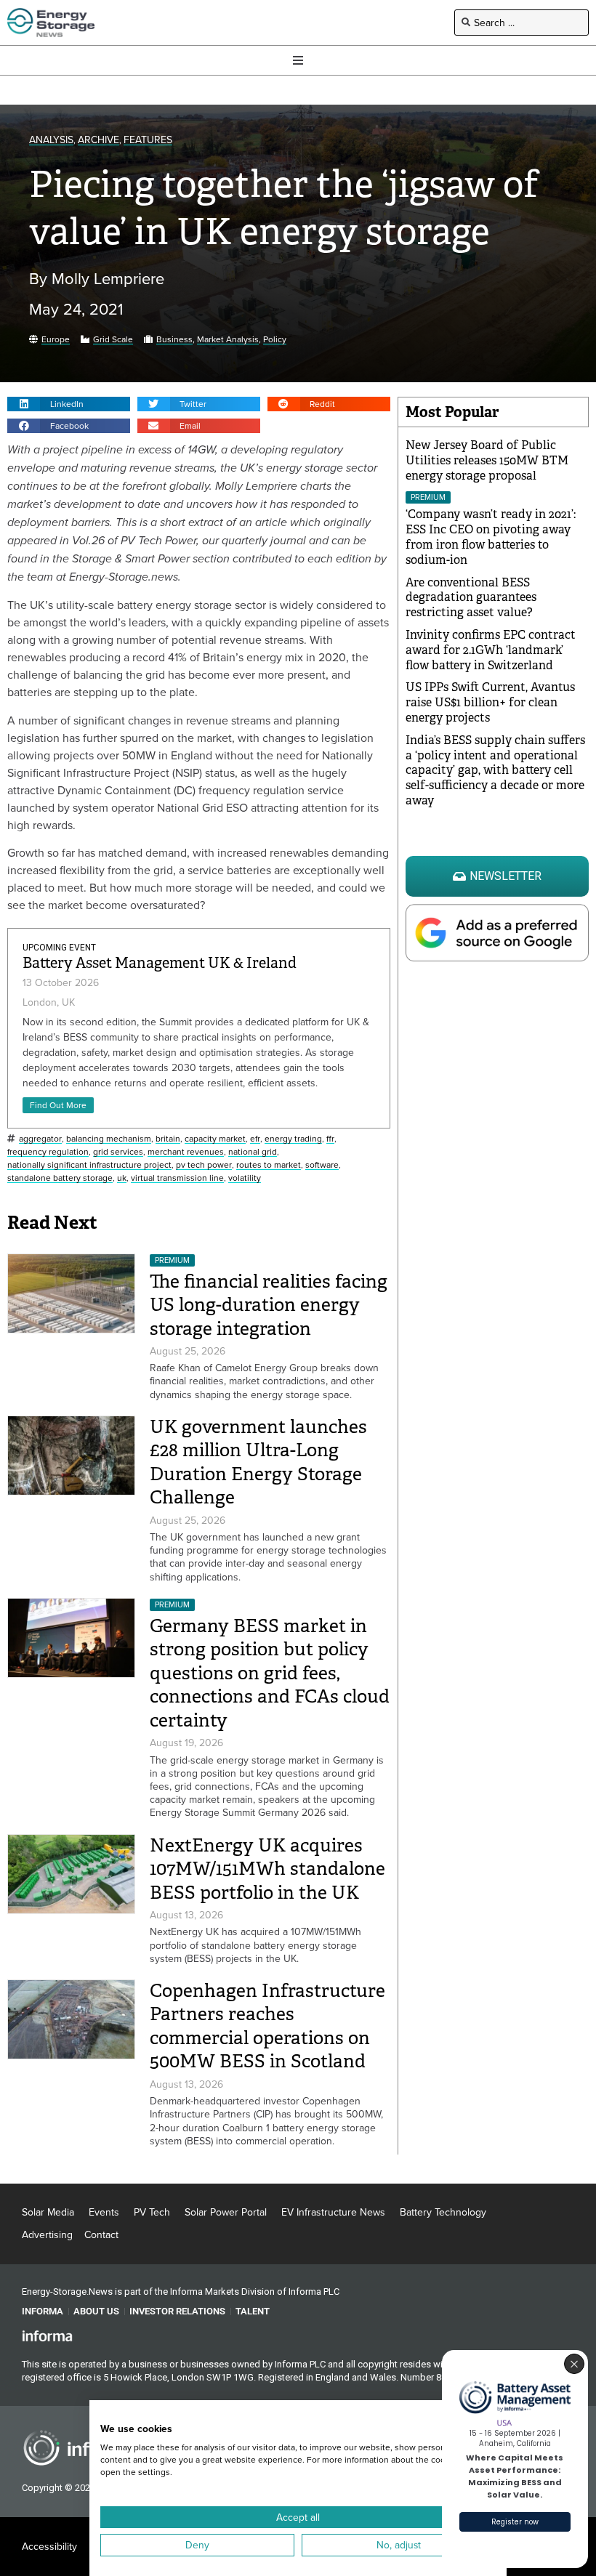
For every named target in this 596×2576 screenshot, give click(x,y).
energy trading (293, 1139)
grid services (118, 1152)
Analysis (51, 140)
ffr (330, 1139)
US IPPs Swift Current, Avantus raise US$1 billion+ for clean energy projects (490, 702)
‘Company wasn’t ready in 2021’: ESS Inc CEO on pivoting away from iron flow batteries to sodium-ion (491, 537)
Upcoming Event (59, 948)
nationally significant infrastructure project (89, 1165)
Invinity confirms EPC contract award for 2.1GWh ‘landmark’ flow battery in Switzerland (491, 650)
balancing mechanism (109, 1139)
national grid (253, 1152)
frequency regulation (48, 1152)
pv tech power (204, 1165)
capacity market (215, 1139)
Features (148, 140)
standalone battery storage (60, 1178)
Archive (98, 140)
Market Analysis (228, 340)
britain (168, 1139)
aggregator (40, 1139)
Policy (275, 340)
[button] (69, 404)
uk (122, 1178)
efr (255, 1139)
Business (174, 340)
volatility (245, 1178)
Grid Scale (113, 340)
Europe (56, 340)
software (322, 1165)
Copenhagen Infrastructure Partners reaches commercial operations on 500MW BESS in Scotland (267, 2026)
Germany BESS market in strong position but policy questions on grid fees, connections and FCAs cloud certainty (270, 1673)
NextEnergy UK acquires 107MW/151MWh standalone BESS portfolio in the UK (267, 1869)
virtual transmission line (177, 1178)
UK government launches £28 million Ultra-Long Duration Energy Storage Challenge (258, 1462)
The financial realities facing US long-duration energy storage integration (269, 1305)
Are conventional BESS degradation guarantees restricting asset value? (471, 598)
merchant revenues (186, 1152)
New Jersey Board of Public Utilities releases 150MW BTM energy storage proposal (487, 460)
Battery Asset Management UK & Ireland (160, 963)
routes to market (269, 1165)
